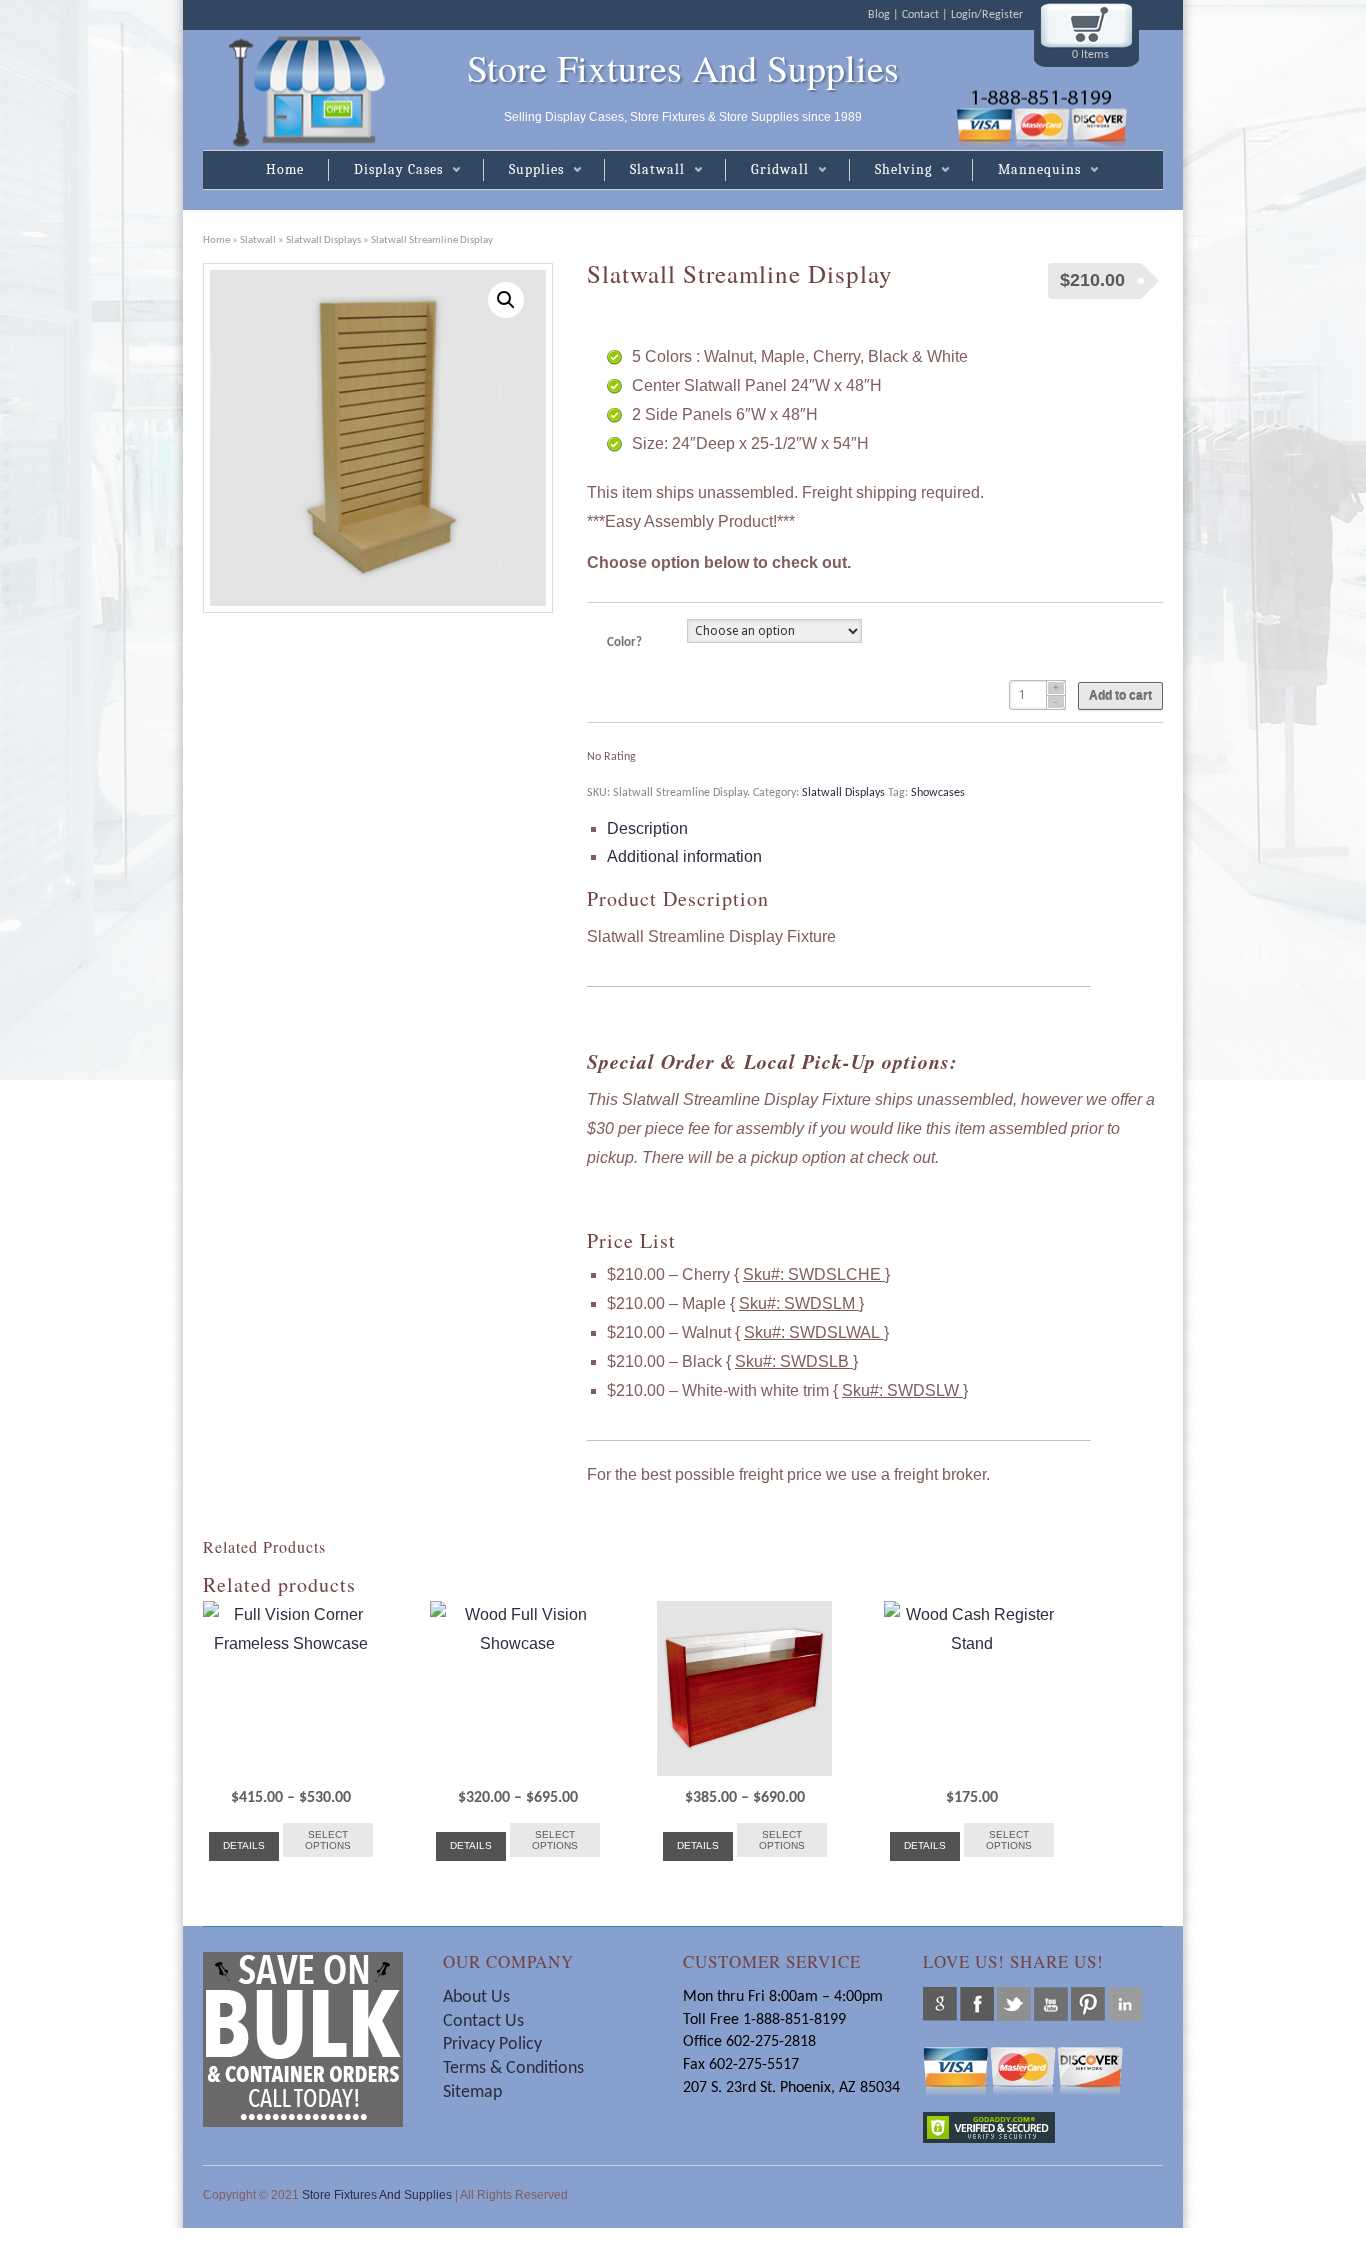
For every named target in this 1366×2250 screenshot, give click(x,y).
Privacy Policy (492, 2044)
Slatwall (644, 171)
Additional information (684, 856)
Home (285, 169)
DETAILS (244, 1845)
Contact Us (483, 2021)
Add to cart (1120, 696)
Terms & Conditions (515, 2068)
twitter (1014, 2004)
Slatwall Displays (323, 240)
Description (647, 828)
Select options (328, 1840)
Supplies (523, 171)
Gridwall (767, 171)
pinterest (1088, 2004)
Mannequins (1026, 171)
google (940, 2004)
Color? (624, 642)
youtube (1051, 2004)
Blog (879, 15)
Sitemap (472, 2092)
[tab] (885, 829)
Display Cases (385, 171)
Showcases (938, 793)
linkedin (1125, 2004)
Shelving (890, 171)
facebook (977, 2004)
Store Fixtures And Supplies (683, 68)
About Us (476, 1997)
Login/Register (987, 15)
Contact (920, 15)
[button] (506, 300)
